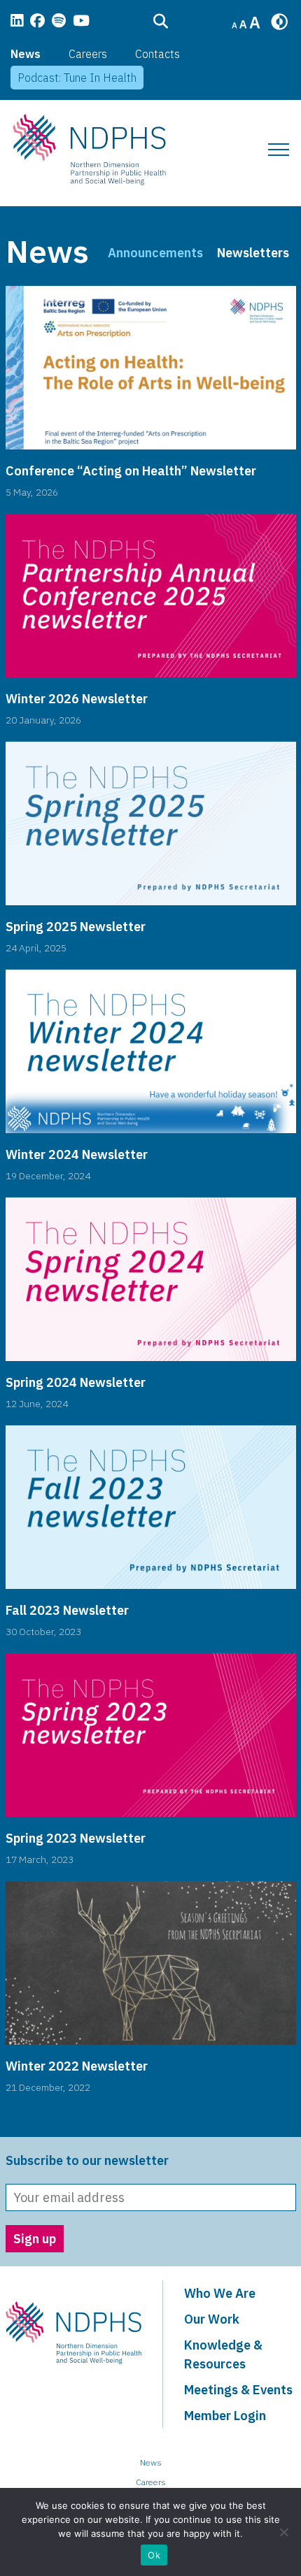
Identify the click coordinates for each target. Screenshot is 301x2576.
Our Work (212, 2319)
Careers (88, 54)
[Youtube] (81, 22)
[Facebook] (37, 22)
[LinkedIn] (17, 22)
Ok (154, 2555)
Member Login (225, 2416)
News (26, 54)
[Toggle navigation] (279, 150)
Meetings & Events (238, 2390)
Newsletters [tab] (253, 253)
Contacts (157, 54)
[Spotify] (59, 22)
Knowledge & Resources (223, 2354)
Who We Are (220, 2293)
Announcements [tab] (155, 253)
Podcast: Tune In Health (77, 78)
